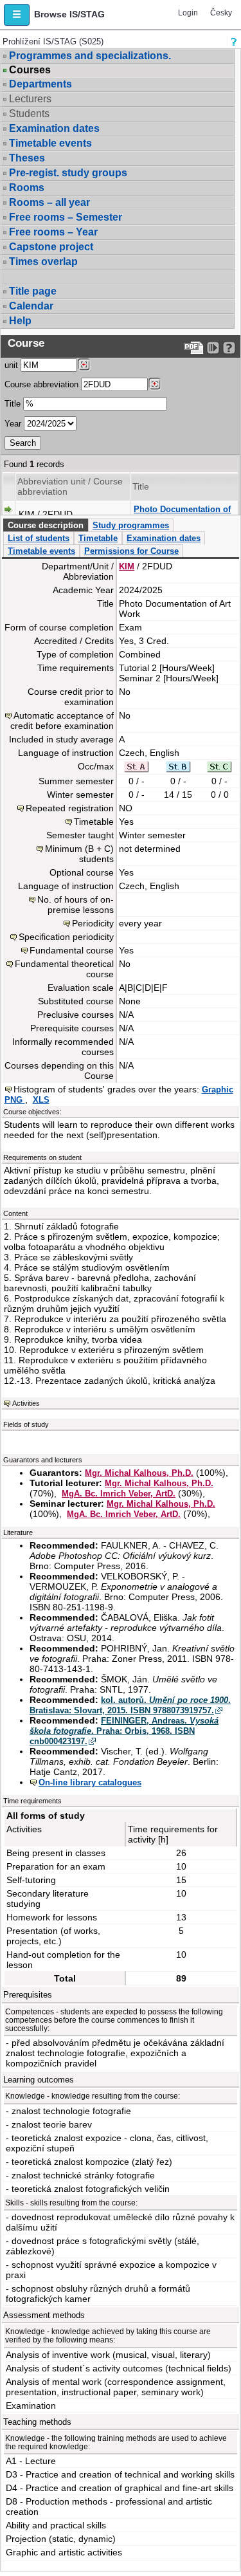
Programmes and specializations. (90, 56)
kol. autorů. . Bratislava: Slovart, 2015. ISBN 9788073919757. (130, 1705)
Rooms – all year (49, 202)
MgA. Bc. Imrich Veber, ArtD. (119, 1494)
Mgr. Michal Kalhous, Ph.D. (139, 1473)
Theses (27, 158)
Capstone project (51, 247)
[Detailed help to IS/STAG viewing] (229, 348)
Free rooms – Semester (66, 217)
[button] (17, 15)
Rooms (27, 188)
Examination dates (54, 128)
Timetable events (50, 143)
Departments (40, 84)
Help (20, 321)
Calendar (31, 306)
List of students (39, 538)
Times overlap (43, 262)
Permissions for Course (131, 551)
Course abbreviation (41, 384)
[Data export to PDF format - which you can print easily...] (194, 348)
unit (11, 365)
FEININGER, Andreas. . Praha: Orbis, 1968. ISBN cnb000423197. (124, 1731)
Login (188, 13)
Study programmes (131, 525)
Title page (33, 291)
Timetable (98, 538)
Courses (30, 70)
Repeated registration (70, 808)
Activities (26, 1403)
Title (13, 404)
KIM (127, 566)
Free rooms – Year (53, 232)
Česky (221, 13)
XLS (41, 1100)
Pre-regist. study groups (68, 173)
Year (13, 424)
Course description (46, 525)
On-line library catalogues (90, 1782)
